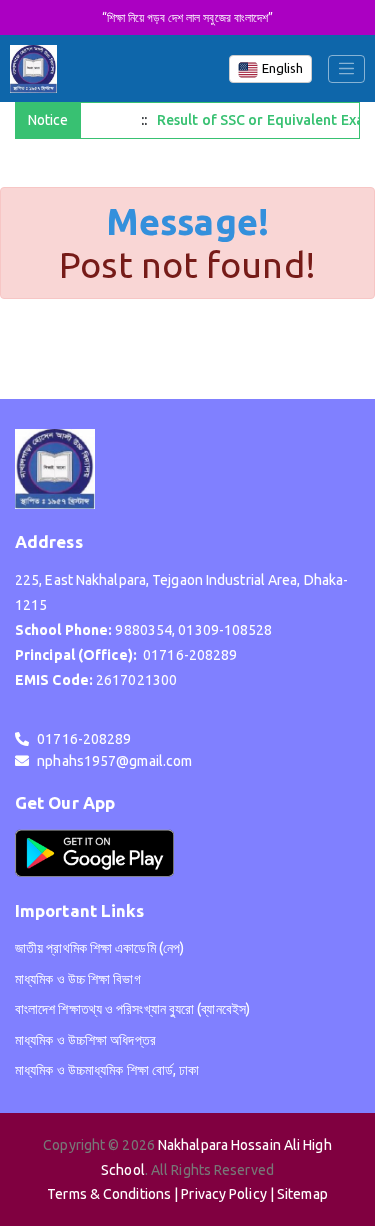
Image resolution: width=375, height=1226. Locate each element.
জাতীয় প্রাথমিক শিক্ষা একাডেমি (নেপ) (99, 948)
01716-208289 (84, 739)
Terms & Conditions (109, 1194)
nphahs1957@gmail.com (114, 761)
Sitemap (302, 1194)
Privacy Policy (223, 1194)
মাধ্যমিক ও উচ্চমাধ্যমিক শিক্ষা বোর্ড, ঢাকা (107, 1070)
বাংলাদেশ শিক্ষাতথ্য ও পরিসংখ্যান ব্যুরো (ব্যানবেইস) (132, 1009)
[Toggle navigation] (346, 69)
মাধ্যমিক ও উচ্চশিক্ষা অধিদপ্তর (85, 1040)
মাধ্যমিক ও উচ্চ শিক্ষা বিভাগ (78, 979)
